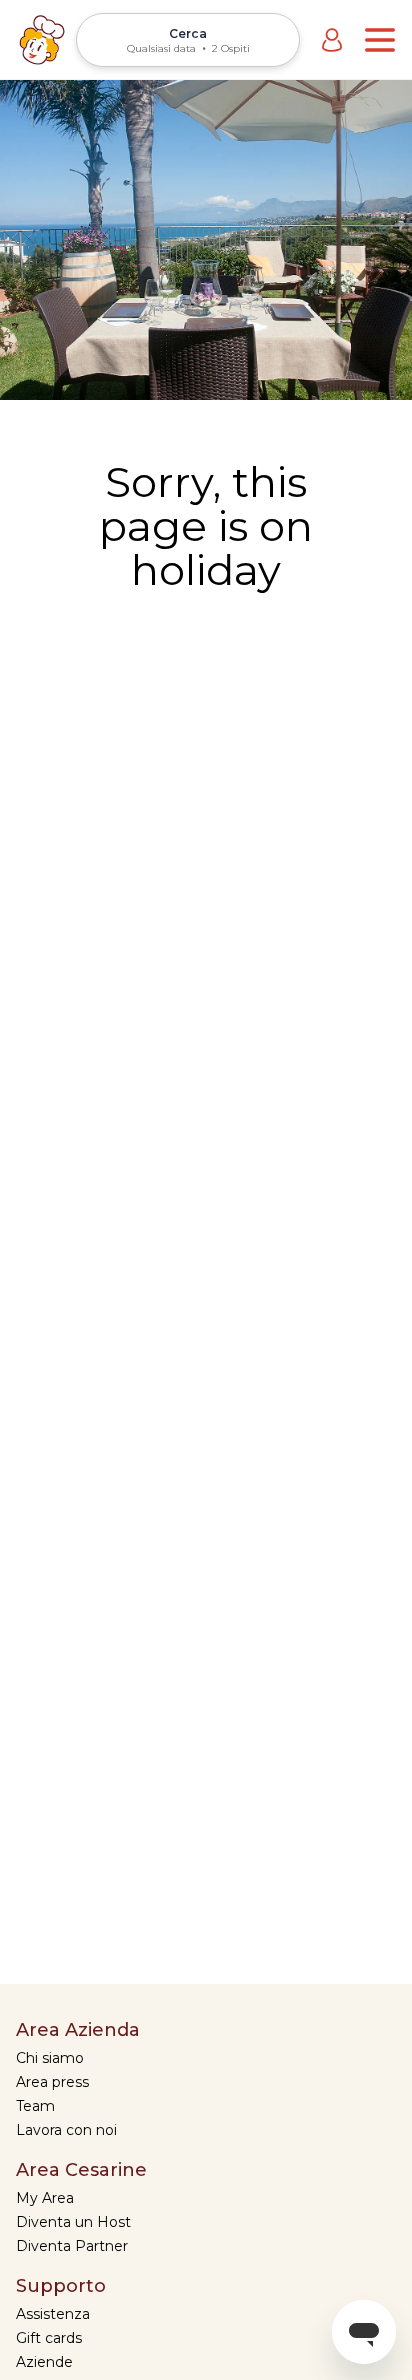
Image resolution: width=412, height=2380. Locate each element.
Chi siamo (50, 2058)
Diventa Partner (72, 2246)
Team (35, 2106)
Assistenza (53, 2314)
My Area (45, 2198)
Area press (52, 2082)
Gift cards (49, 2338)
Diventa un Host (73, 2222)
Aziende (44, 2362)
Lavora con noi (66, 2130)
